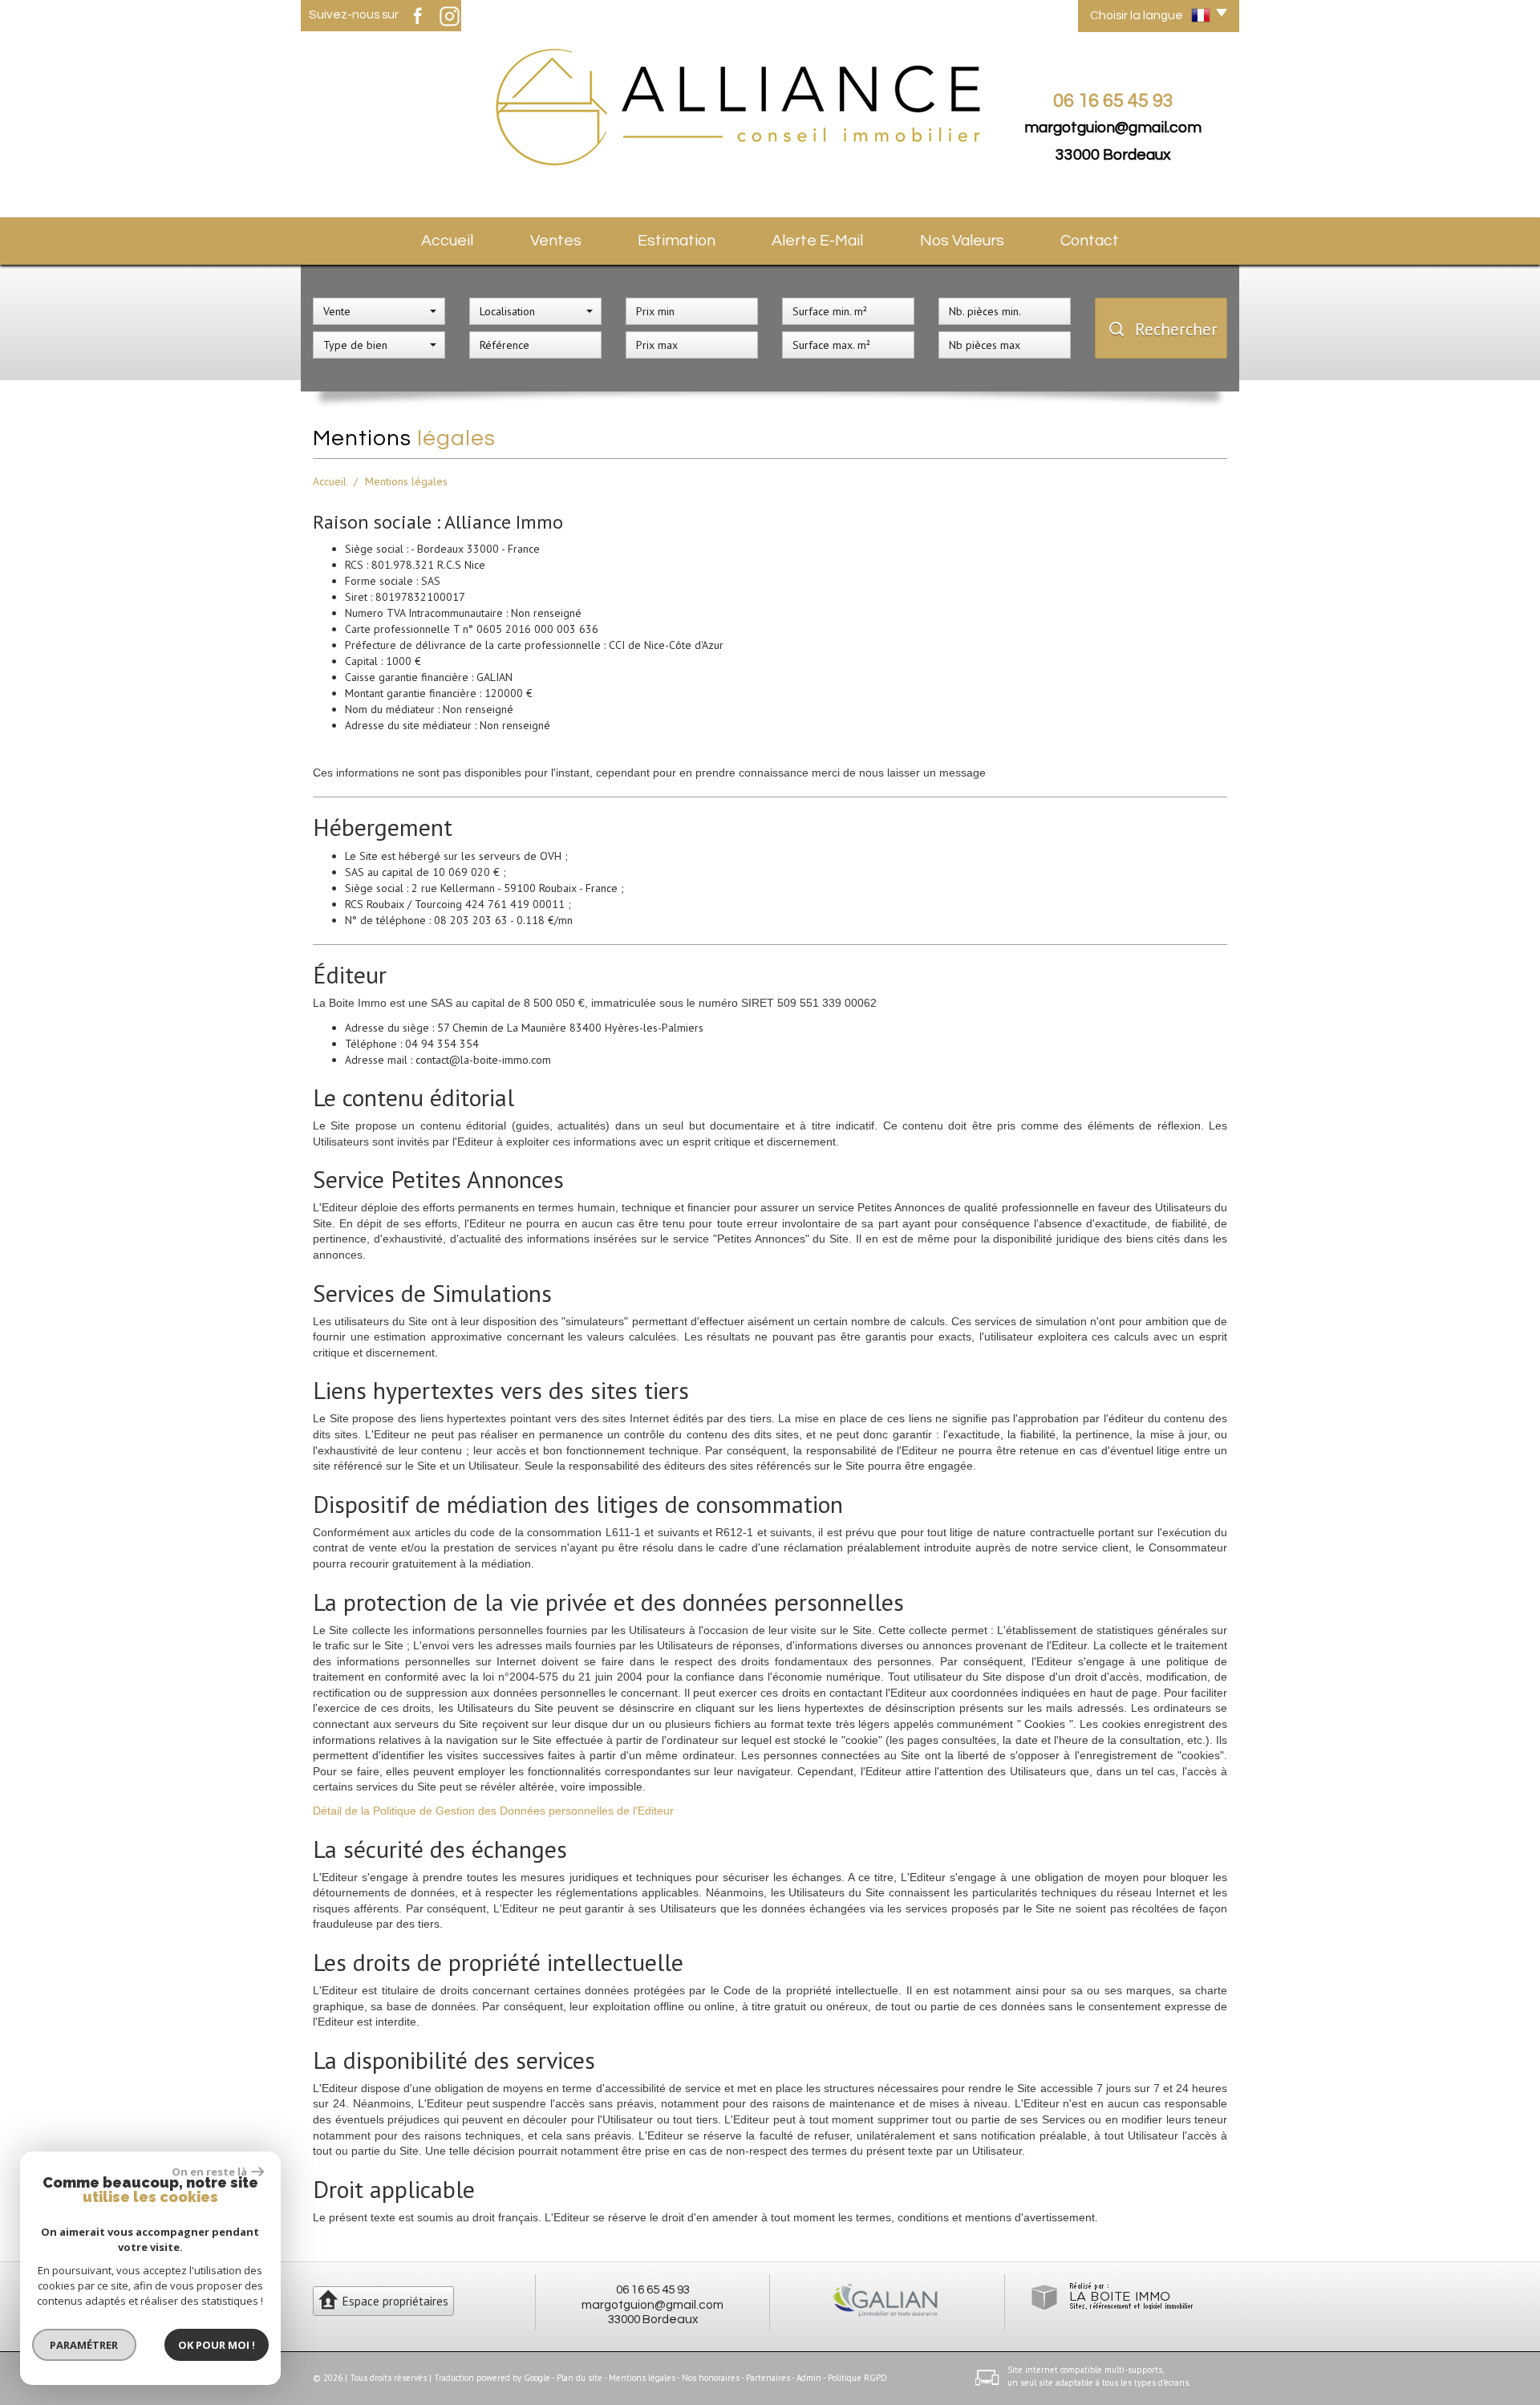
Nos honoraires (711, 2378)
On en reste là (209, 2172)
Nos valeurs (962, 241)
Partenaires (768, 2378)
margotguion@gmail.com (1113, 128)
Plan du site (580, 2378)
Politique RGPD (857, 2378)
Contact (1090, 241)
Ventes (556, 241)
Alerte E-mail (817, 241)
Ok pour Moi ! (217, 2345)
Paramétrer (85, 2345)
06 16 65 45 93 (653, 2289)
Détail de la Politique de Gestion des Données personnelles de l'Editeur (493, 1811)
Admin (809, 2378)
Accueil (447, 241)
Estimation (677, 241)
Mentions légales (642, 2378)
